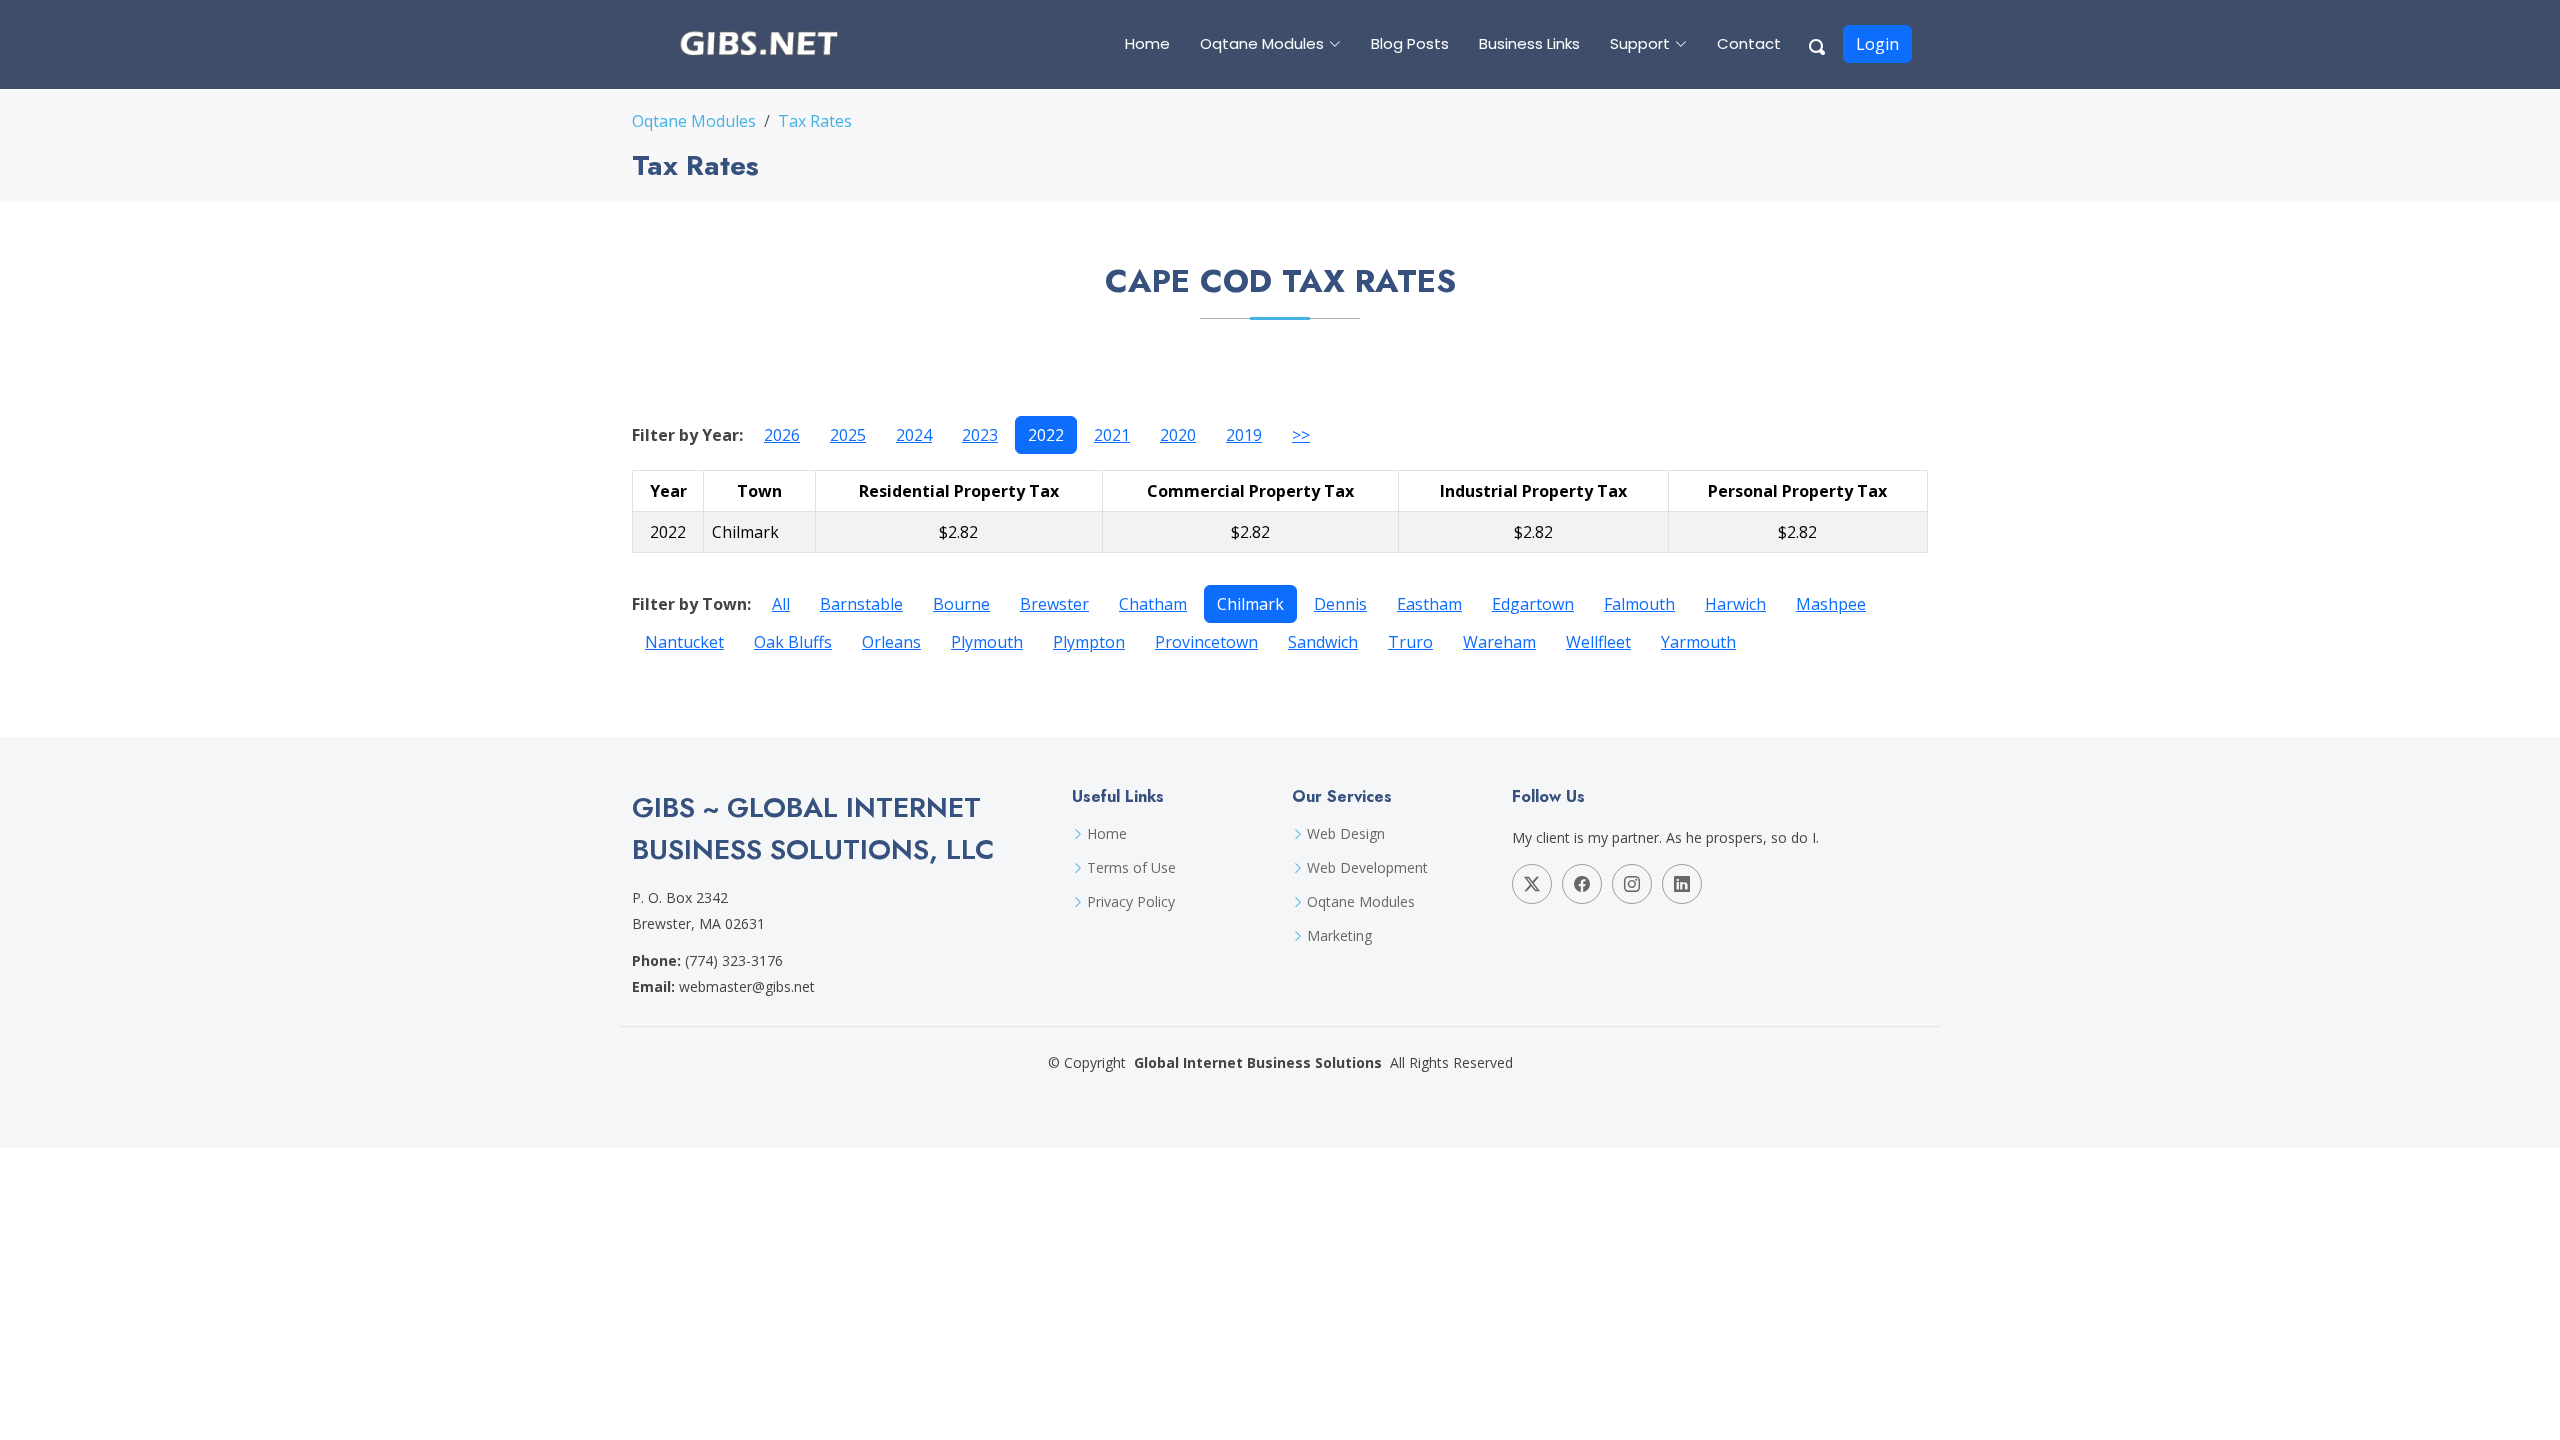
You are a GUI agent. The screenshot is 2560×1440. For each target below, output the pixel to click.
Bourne (961, 604)
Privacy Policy (1131, 902)
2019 (1244, 435)
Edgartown (1533, 604)
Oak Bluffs (793, 642)
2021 (1112, 435)
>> (1301, 435)
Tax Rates (815, 121)
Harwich (1735, 604)
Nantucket (684, 642)
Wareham (1499, 642)
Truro (1410, 642)
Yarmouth (1698, 642)
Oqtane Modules (694, 121)
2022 (1046, 435)
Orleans (891, 642)
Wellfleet (1598, 642)
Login (1877, 44)
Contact (1749, 43)
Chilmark (1250, 604)
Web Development (1367, 868)
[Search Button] (1818, 44)
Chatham (1153, 604)
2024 (914, 435)
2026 (782, 435)
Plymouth (987, 642)
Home (1147, 43)
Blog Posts (1410, 43)
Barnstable (861, 604)
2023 (980, 435)
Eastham (1429, 604)
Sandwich (1323, 642)
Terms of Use (1131, 868)
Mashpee (1831, 604)
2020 (1178, 435)
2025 (848, 435)
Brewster (1054, 604)
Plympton (1089, 642)
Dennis (1340, 604)
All (781, 604)
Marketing (1339, 936)
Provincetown (1206, 642)
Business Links (1529, 43)
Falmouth (1639, 604)
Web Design (1346, 834)
